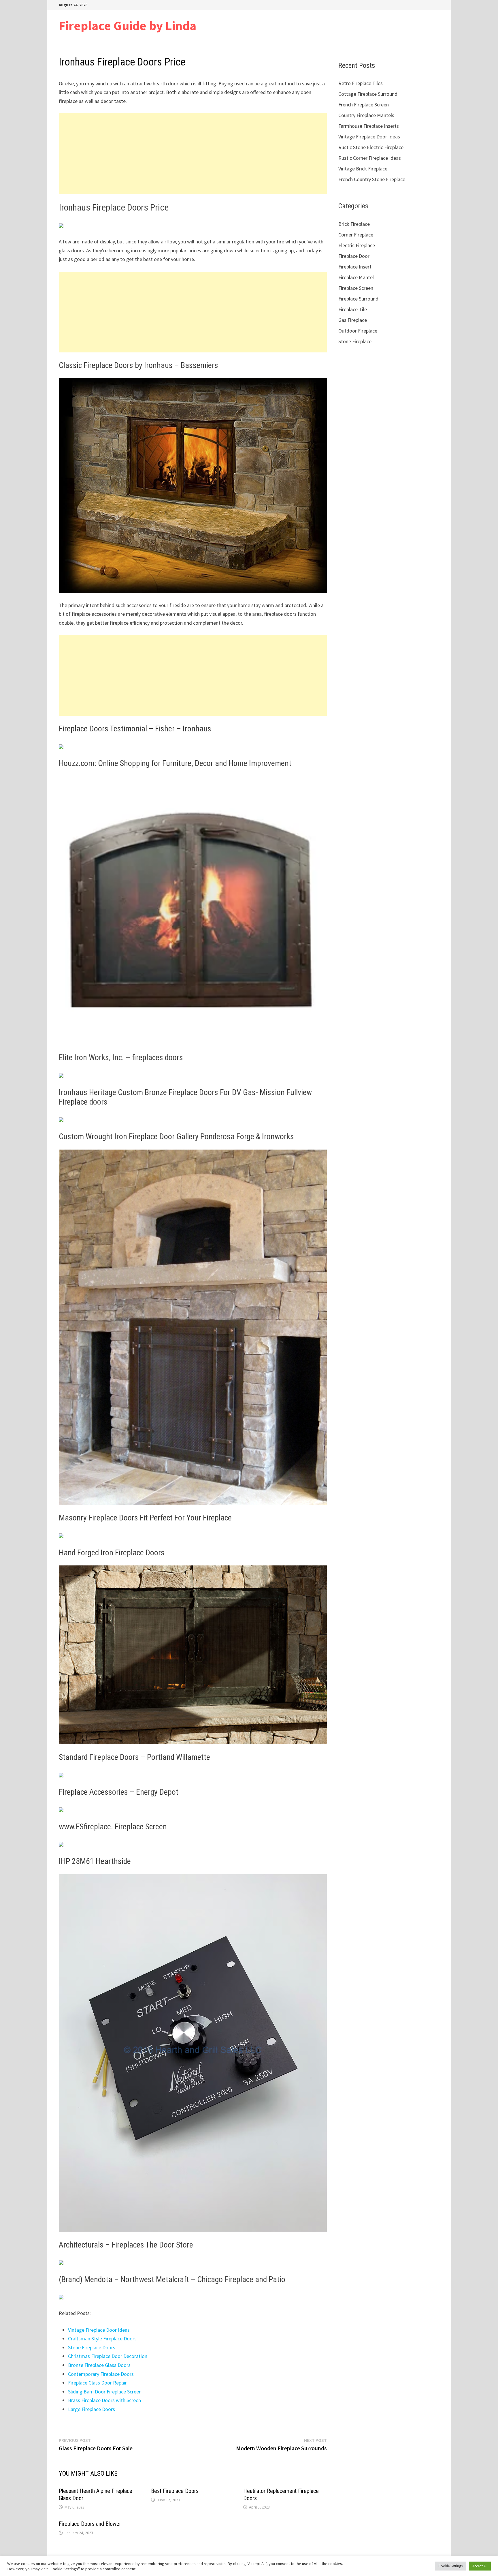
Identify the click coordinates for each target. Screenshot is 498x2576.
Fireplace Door (354, 256)
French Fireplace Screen (364, 105)
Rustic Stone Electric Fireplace (371, 147)
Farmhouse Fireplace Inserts (369, 126)
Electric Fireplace (357, 245)
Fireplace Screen (356, 288)
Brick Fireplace (354, 224)
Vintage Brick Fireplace (363, 169)
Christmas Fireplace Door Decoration (108, 2356)
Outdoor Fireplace (358, 331)
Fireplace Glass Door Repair (97, 2383)
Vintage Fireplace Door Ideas (99, 2330)
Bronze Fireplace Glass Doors (99, 2365)
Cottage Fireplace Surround (368, 94)
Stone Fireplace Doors (92, 2347)
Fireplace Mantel (356, 277)
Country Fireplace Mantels (366, 115)
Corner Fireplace (356, 235)
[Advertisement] (193, 154)
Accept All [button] (480, 2566)
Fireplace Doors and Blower (90, 2524)
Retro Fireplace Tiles (361, 83)
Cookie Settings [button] (450, 2566)
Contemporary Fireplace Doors (101, 2374)
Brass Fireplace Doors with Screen (104, 2400)
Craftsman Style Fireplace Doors (102, 2339)
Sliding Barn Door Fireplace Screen (105, 2392)
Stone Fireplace (355, 341)
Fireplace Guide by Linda (128, 26)
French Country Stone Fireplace (372, 179)
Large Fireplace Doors (92, 2409)
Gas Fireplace (353, 320)
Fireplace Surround (358, 299)
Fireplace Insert (355, 267)
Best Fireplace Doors (175, 2491)
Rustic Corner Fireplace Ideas (370, 158)
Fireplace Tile (353, 309)
